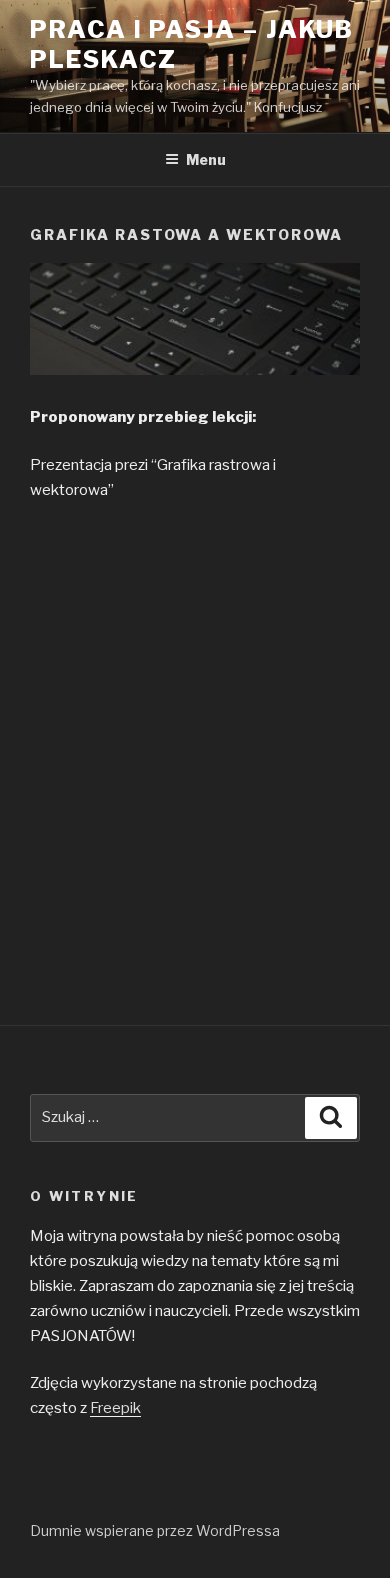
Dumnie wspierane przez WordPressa (155, 1530)
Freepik (115, 1408)
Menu (206, 159)
